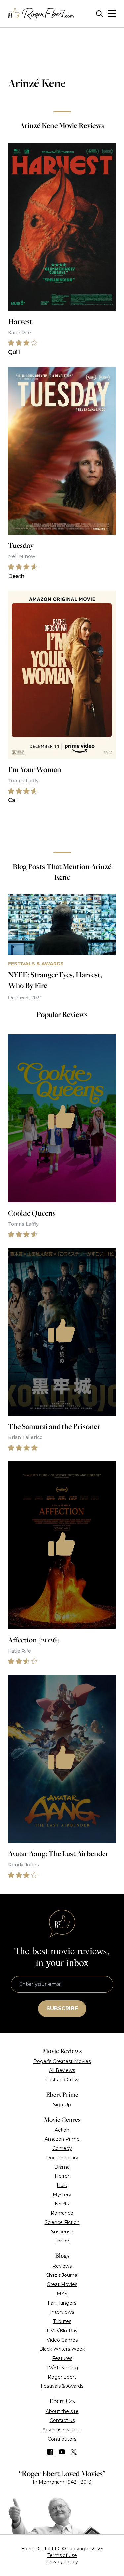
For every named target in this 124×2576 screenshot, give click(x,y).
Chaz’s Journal (62, 2275)
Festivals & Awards (62, 2386)
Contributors (62, 2439)
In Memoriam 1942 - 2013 (62, 2482)
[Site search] (99, 14)
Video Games (62, 2340)
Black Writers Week (62, 2349)
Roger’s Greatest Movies (62, 2061)
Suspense (62, 2232)
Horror (62, 2176)
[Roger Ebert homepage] (41, 14)
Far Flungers (62, 2303)
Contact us (62, 2420)
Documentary (62, 2158)
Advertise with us (62, 2430)
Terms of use (62, 2555)
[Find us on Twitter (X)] (74, 2452)
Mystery (62, 2195)
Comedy (62, 2148)
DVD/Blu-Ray (62, 2331)
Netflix (62, 2204)
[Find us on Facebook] (50, 2452)
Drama (62, 2167)
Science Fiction (62, 2222)
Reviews (62, 2266)
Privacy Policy (62, 2562)
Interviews (62, 2312)
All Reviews (62, 2070)
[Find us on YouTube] (62, 2452)
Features (62, 2358)
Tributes (62, 2321)
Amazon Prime (62, 2139)
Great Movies (62, 2284)
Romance (62, 2213)
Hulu (62, 2185)
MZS (62, 2294)
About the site (62, 2411)
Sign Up (62, 2105)
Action (62, 2130)
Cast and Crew (62, 2080)
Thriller (62, 2241)
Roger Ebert (62, 2377)
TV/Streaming (62, 2368)
